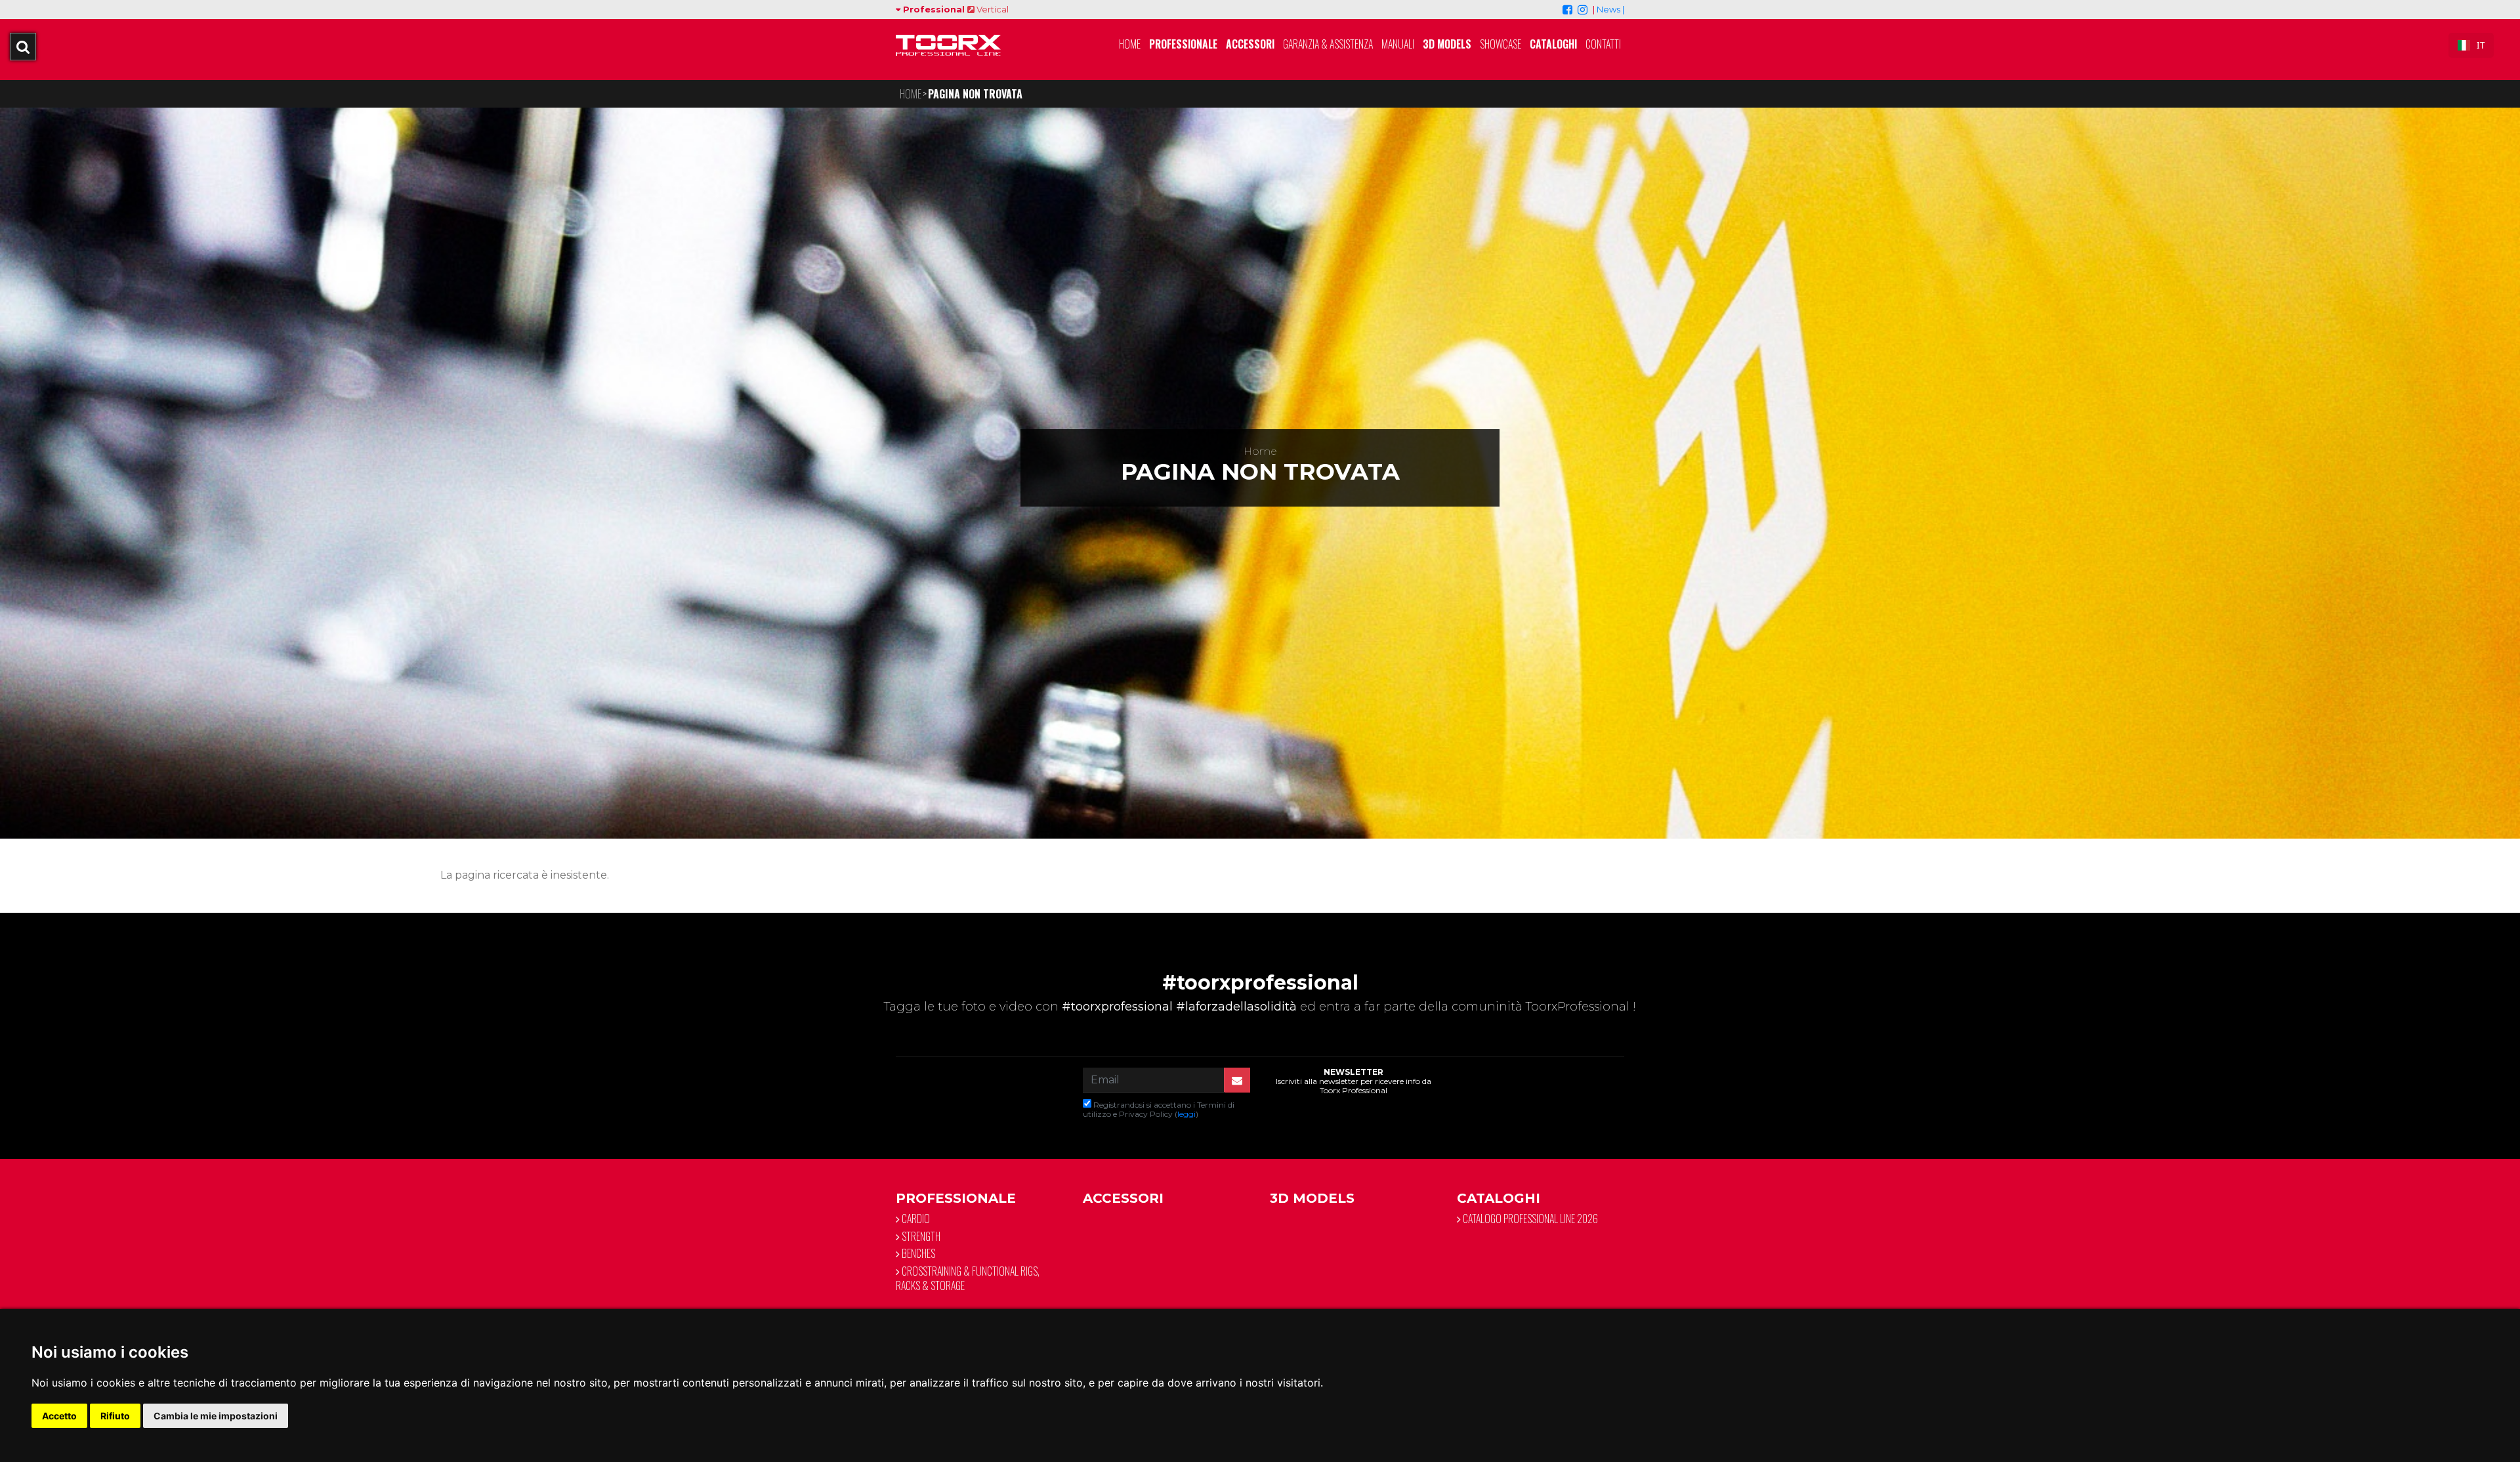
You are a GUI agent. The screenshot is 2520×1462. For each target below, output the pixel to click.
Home (1130, 44)
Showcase (1501, 44)
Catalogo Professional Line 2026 (1529, 1219)
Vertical (992, 9)
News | (1610, 9)
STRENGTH (920, 1236)
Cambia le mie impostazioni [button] (216, 1416)
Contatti (1603, 44)
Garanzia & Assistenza (1328, 44)
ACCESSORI (1123, 1198)
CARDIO (915, 1219)
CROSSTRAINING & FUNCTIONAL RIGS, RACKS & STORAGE (968, 1278)
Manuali (1398, 44)
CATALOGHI (1499, 1198)
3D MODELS (1447, 44)
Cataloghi (1553, 44)
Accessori (1250, 44)
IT (2481, 45)
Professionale (1183, 44)
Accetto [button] (59, 1416)
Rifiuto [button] (115, 1416)
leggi (1186, 1114)
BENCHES (917, 1253)
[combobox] (2471, 45)
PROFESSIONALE (956, 1198)
